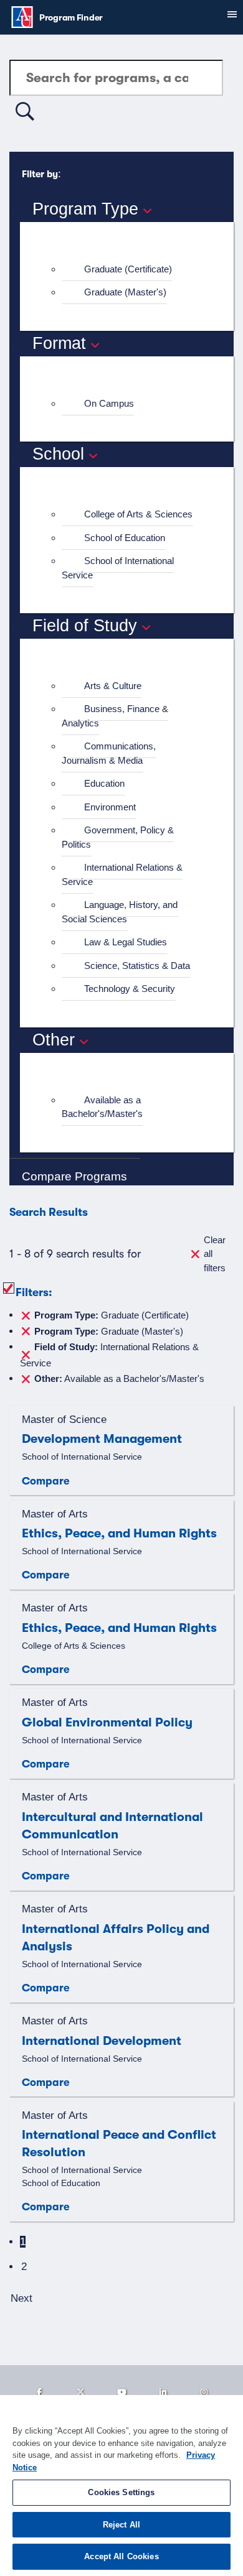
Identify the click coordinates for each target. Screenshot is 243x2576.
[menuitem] (132, 270)
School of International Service (118, 568)
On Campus (109, 403)
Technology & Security (130, 989)
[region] (121, 2486)
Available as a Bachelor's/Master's (102, 1107)
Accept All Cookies (121, 2556)
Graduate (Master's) (125, 292)
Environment (110, 807)
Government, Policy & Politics (118, 837)
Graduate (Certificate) (128, 269)
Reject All (121, 2525)
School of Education (125, 538)
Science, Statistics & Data (137, 966)
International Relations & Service (122, 874)
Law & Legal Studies (126, 942)
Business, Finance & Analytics (115, 716)
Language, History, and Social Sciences (120, 912)
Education (104, 783)
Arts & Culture (113, 686)
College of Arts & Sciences (138, 514)
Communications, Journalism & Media (109, 753)
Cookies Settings (121, 2492)
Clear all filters (215, 1254)
